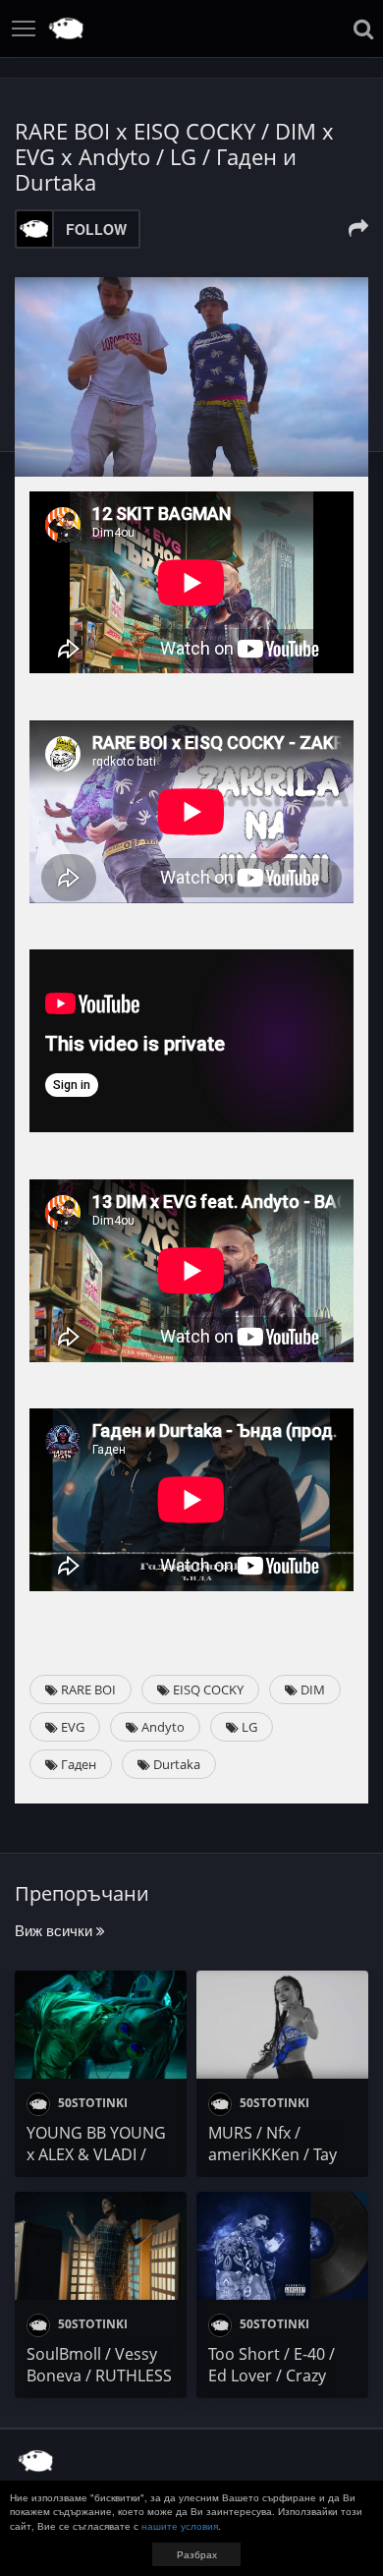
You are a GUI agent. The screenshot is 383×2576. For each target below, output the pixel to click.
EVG (71, 1727)
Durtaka (175, 1764)
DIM (311, 1689)
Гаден (77, 1764)
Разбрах (197, 2554)
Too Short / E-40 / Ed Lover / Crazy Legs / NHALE (272, 2376)
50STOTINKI (91, 2103)
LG (248, 1727)
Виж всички (55, 1930)
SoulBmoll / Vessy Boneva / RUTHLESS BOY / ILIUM (99, 2376)
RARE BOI (87, 1689)
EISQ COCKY (207, 1689)
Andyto (162, 1727)
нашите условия (180, 2526)
